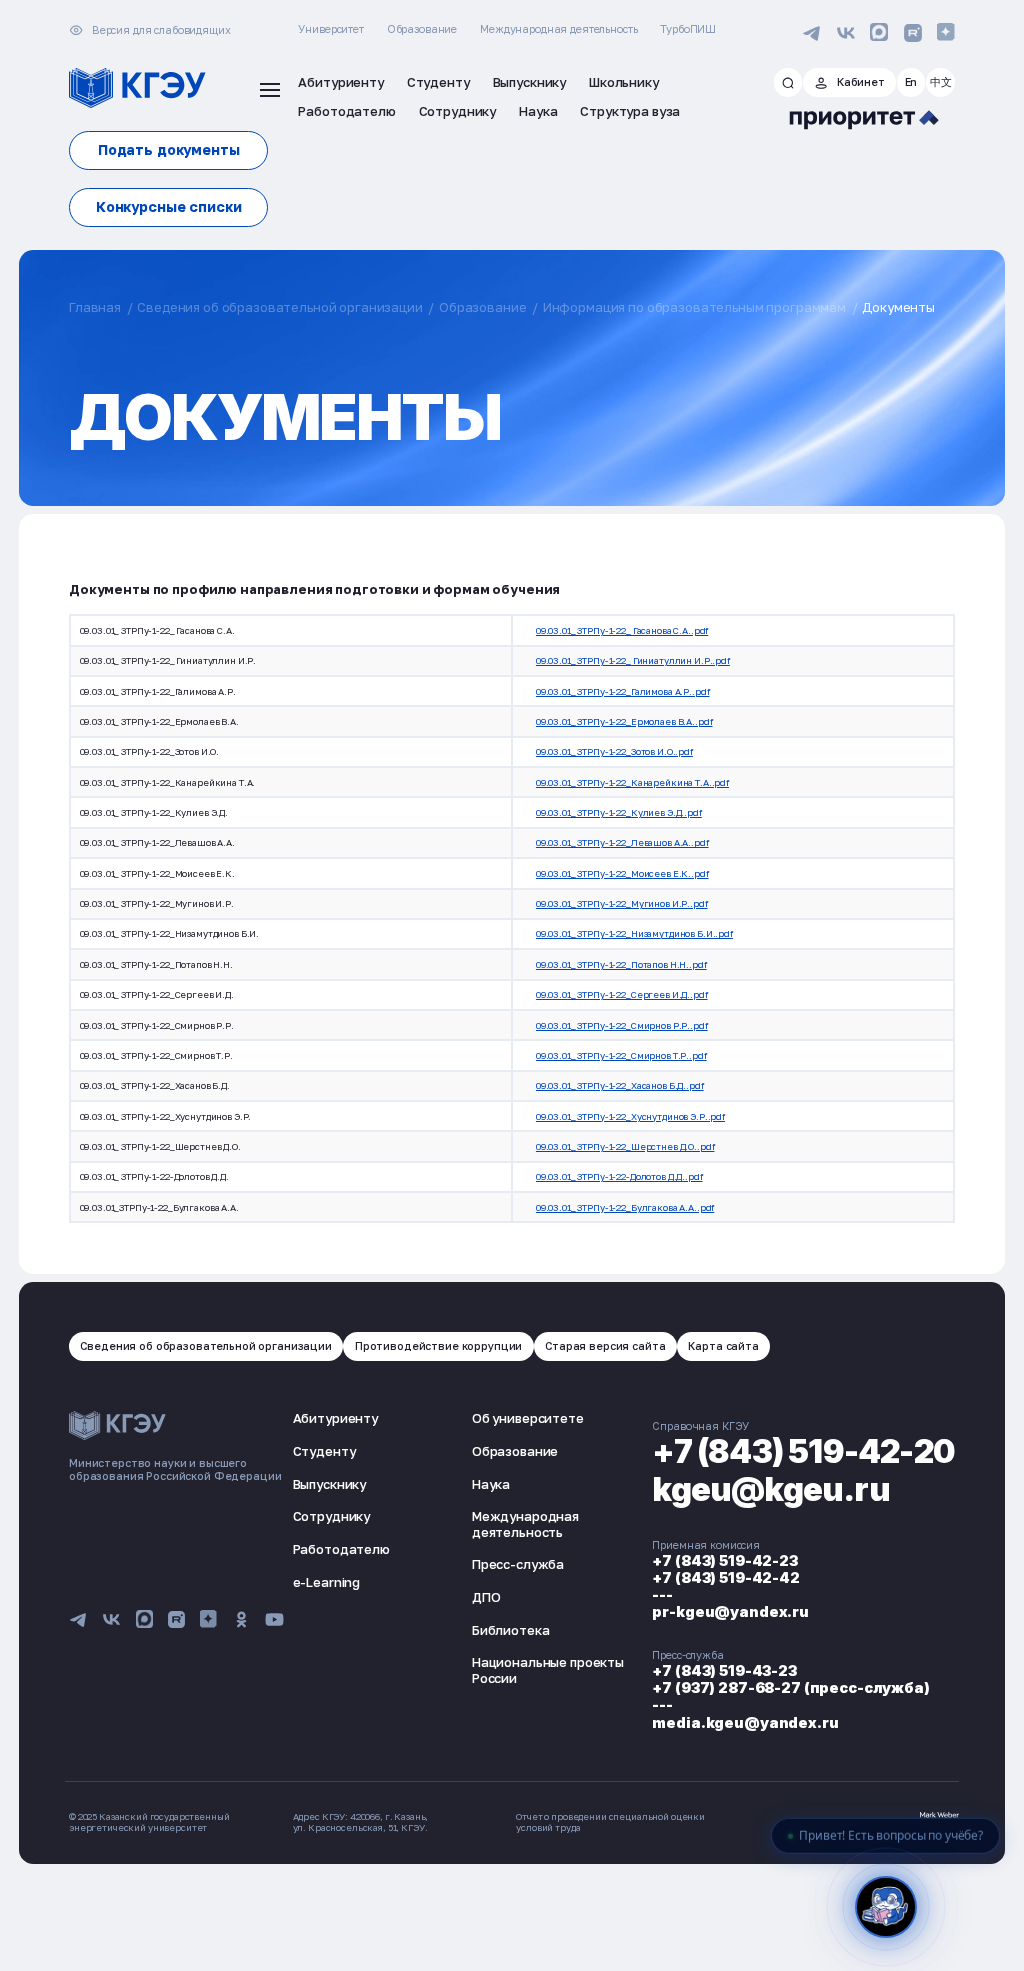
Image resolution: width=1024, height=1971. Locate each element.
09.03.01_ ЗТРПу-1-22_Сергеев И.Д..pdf (622, 994)
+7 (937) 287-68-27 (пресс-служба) (790, 1687)
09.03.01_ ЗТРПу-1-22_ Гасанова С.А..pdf (622, 630)
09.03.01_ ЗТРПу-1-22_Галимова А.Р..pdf (623, 691)
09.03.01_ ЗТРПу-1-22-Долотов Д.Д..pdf (619, 1176)
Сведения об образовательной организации (279, 307)
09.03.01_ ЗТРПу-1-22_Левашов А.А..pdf (622, 842)
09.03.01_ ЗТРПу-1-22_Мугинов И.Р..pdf (622, 903)
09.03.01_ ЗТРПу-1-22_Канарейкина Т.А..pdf (632, 782)
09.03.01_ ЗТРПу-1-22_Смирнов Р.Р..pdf (622, 1025)
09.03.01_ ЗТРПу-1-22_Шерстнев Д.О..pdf (625, 1146)
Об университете (528, 1418)
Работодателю (341, 1549)
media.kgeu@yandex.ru (745, 1722)
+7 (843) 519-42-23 (724, 1560)
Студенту (324, 1451)
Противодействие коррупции (438, 1345)
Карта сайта (723, 1345)
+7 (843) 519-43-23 (724, 1670)
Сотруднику (332, 1516)
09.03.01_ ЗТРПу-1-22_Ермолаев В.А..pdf (624, 721)
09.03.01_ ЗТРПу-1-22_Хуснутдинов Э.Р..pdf (630, 1116)
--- (662, 1594)
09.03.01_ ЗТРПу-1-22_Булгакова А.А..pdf (625, 1207)
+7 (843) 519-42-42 (725, 1577)
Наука (491, 1484)
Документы (898, 307)
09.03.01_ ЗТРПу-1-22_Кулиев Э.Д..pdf (619, 812)
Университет (330, 28)
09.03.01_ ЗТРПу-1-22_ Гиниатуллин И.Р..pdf (633, 660)
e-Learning (327, 1582)
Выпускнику (330, 1484)
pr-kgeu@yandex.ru (730, 1611)
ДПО (486, 1597)
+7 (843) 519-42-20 (803, 1451)
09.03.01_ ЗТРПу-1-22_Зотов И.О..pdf (614, 751)
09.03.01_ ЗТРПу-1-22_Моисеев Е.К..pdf (622, 873)
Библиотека (511, 1630)
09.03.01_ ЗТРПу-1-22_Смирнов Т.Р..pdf (621, 1055)
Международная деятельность (558, 28)
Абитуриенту (335, 1418)
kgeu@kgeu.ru (770, 1489)
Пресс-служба (518, 1564)
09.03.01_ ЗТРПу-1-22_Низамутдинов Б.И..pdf (634, 933)
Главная (95, 307)
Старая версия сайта (605, 1345)
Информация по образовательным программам (694, 307)
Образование (422, 28)
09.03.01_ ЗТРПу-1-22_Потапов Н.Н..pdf (621, 964)
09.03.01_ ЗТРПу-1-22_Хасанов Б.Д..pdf (620, 1085)
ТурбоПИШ (688, 28)
